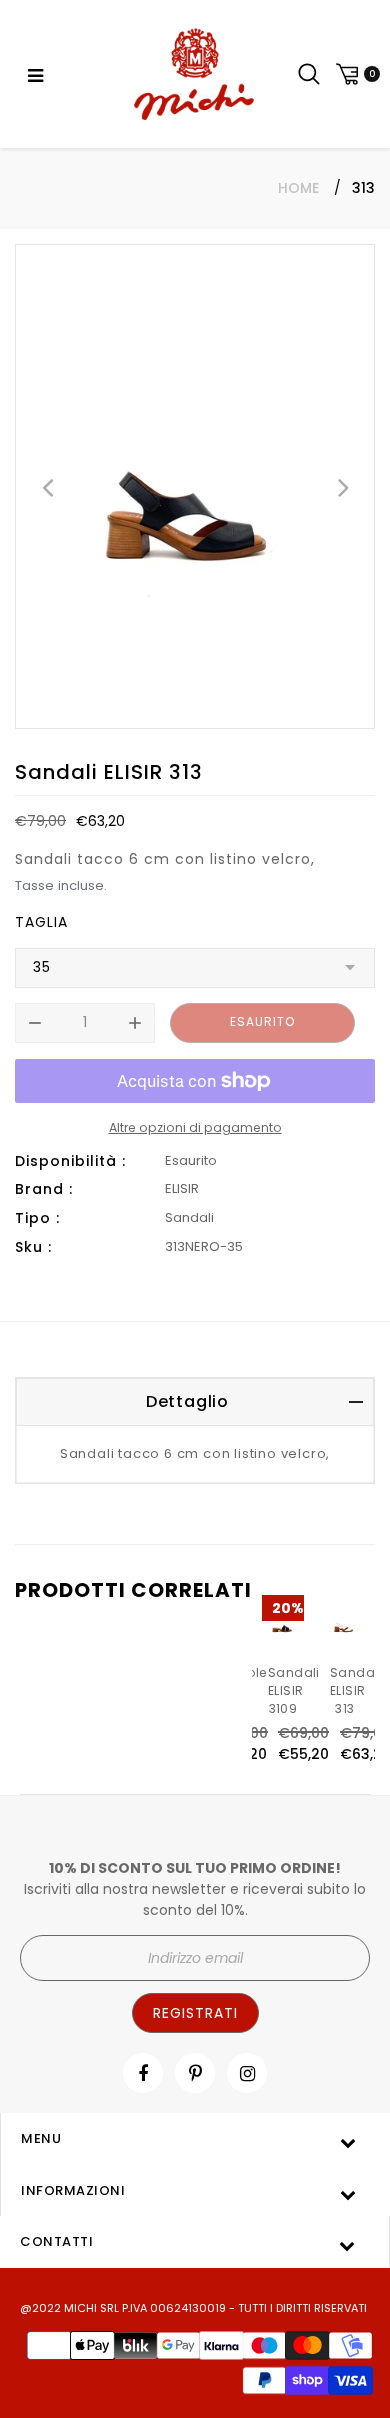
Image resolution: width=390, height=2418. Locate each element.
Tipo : (37, 1218)
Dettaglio (187, 1401)
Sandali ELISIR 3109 (294, 1690)
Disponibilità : (70, 1161)
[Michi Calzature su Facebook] (143, 2073)
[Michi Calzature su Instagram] (247, 2073)
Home (298, 188)
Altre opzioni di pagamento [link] (195, 1127)
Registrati (195, 2013)
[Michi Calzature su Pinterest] (195, 2073)
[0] (355, 74)
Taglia (41, 922)
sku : (33, 1247)
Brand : (44, 1189)
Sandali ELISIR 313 (356, 1690)
